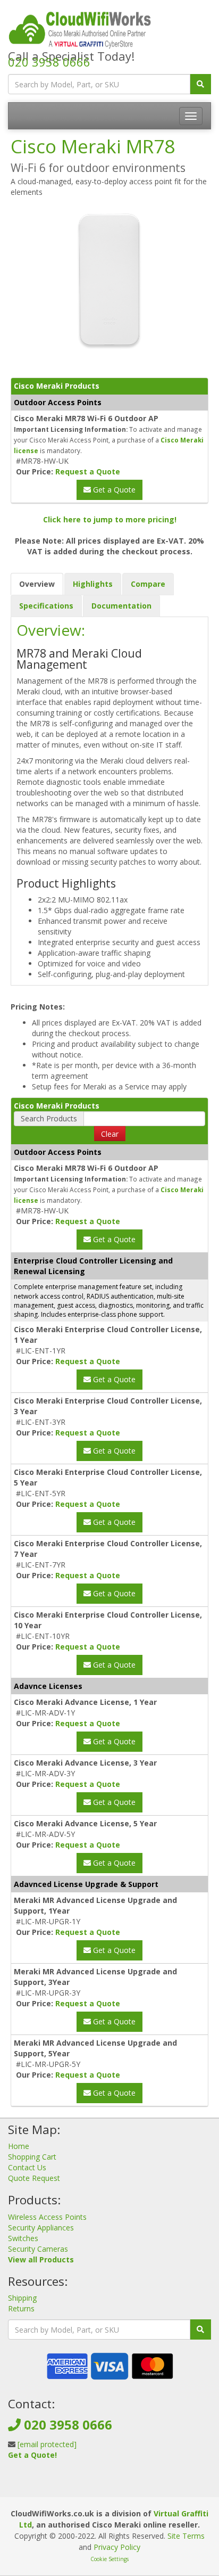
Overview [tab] (37, 584)
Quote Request (34, 2178)
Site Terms (186, 2536)
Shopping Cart (32, 2157)
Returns (21, 2308)
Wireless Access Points (47, 2217)
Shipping (22, 2298)
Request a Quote (88, 471)
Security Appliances (41, 2228)
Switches (23, 2238)
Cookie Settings (109, 2559)
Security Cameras (38, 2249)
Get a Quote (113, 490)
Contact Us (27, 2167)
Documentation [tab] (121, 606)
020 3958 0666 (49, 62)
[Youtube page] (125, 2486)
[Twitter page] (108, 2486)
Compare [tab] (148, 584)
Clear (110, 1134)
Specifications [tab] (46, 606)
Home (19, 2146)
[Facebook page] (91, 2486)
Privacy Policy (117, 2547)
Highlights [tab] (93, 584)
